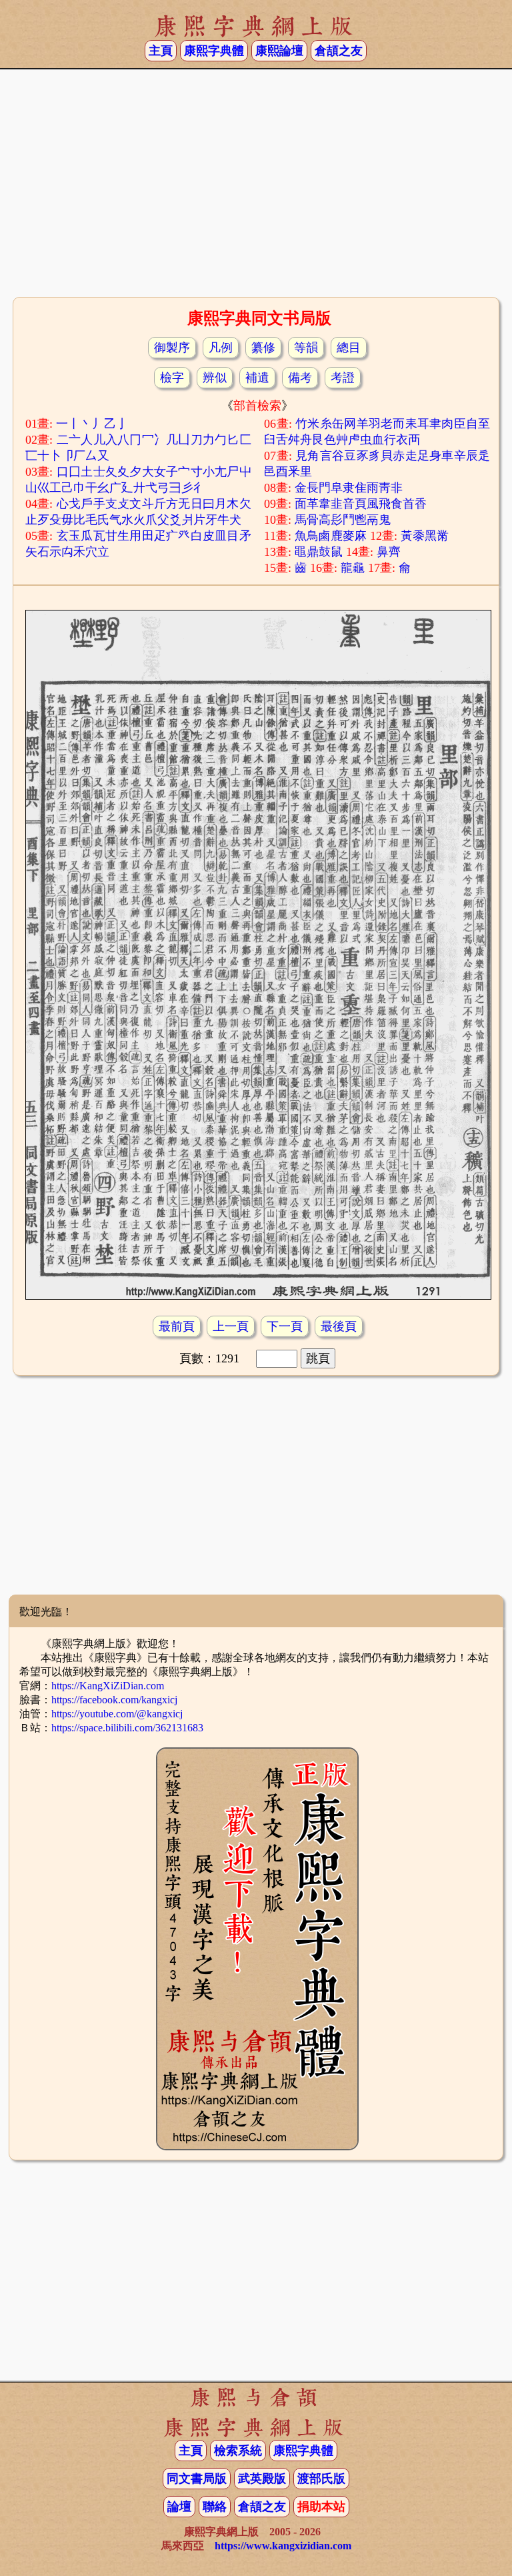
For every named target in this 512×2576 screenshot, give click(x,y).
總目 (349, 348)
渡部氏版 (321, 2479)
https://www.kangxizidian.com (283, 2546)
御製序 (172, 348)
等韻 (306, 348)
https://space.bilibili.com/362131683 (127, 1728)
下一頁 (285, 1326)
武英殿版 (262, 2479)
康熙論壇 (279, 51)
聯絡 (215, 2507)
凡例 (221, 348)
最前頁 (177, 1326)
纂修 (263, 348)
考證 (343, 378)
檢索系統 (238, 2451)
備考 (300, 378)
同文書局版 (197, 2479)
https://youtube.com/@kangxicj (117, 1714)
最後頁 (339, 1326)
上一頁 (231, 1326)
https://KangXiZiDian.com (108, 1686)
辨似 (215, 378)
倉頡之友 (339, 51)
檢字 (172, 378)
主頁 (161, 51)
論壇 (179, 2507)
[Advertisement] (256, 187)
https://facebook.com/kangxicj (114, 1700)
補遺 (257, 378)
